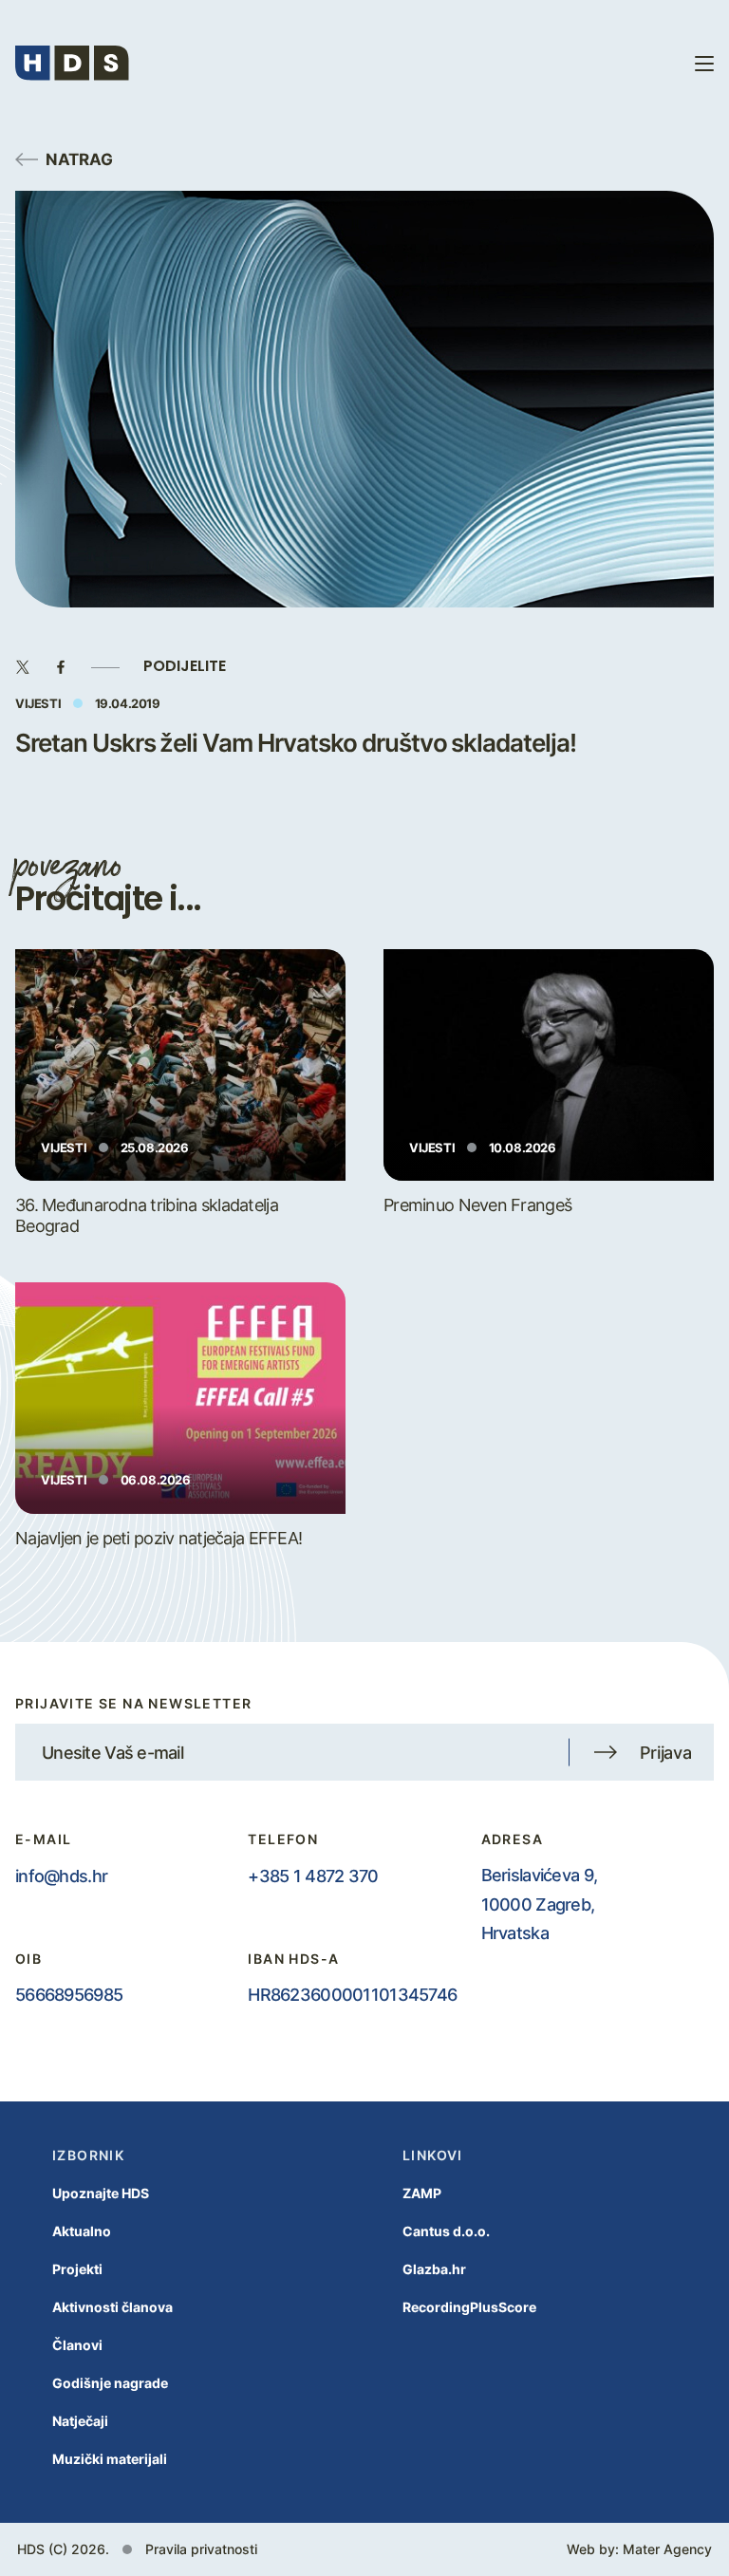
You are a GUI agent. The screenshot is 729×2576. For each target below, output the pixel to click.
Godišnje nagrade (110, 2383)
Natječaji (80, 2421)
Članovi (77, 2345)
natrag (79, 159)
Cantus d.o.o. (446, 2231)
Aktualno (82, 2231)
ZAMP (422, 2193)
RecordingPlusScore (469, 2307)
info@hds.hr (61, 1876)
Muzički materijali (110, 2459)
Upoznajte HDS (101, 2193)
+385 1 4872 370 (313, 1876)
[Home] (72, 63)
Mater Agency (667, 2549)
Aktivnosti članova (112, 2307)
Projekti (77, 2269)
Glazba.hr (434, 2269)
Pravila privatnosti (201, 2549)
